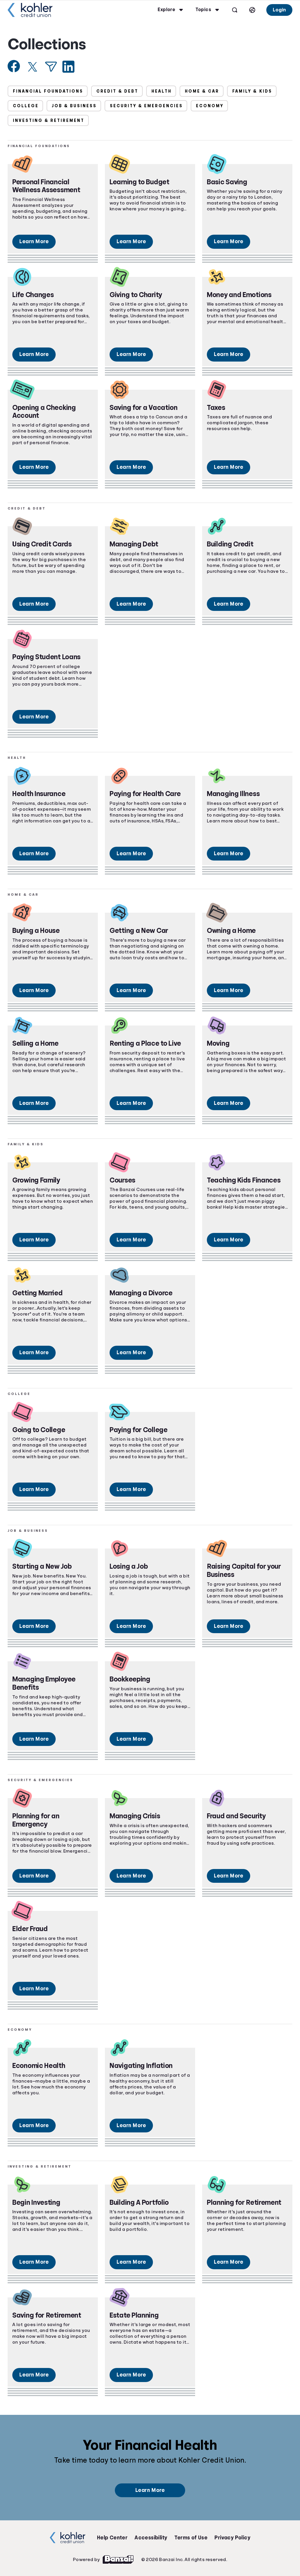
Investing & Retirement (49, 120)
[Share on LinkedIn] (68, 67)
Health (162, 91)
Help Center (112, 2538)
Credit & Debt (117, 91)
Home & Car (202, 91)
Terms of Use (191, 2538)
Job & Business (74, 106)
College (26, 106)
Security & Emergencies (146, 106)
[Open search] (235, 10)
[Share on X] (33, 67)
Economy (210, 106)
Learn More (34, 241)
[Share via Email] (51, 67)
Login (279, 10)
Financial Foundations (48, 91)
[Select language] (252, 10)
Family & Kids (252, 91)
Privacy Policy (232, 2538)
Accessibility (151, 2538)
